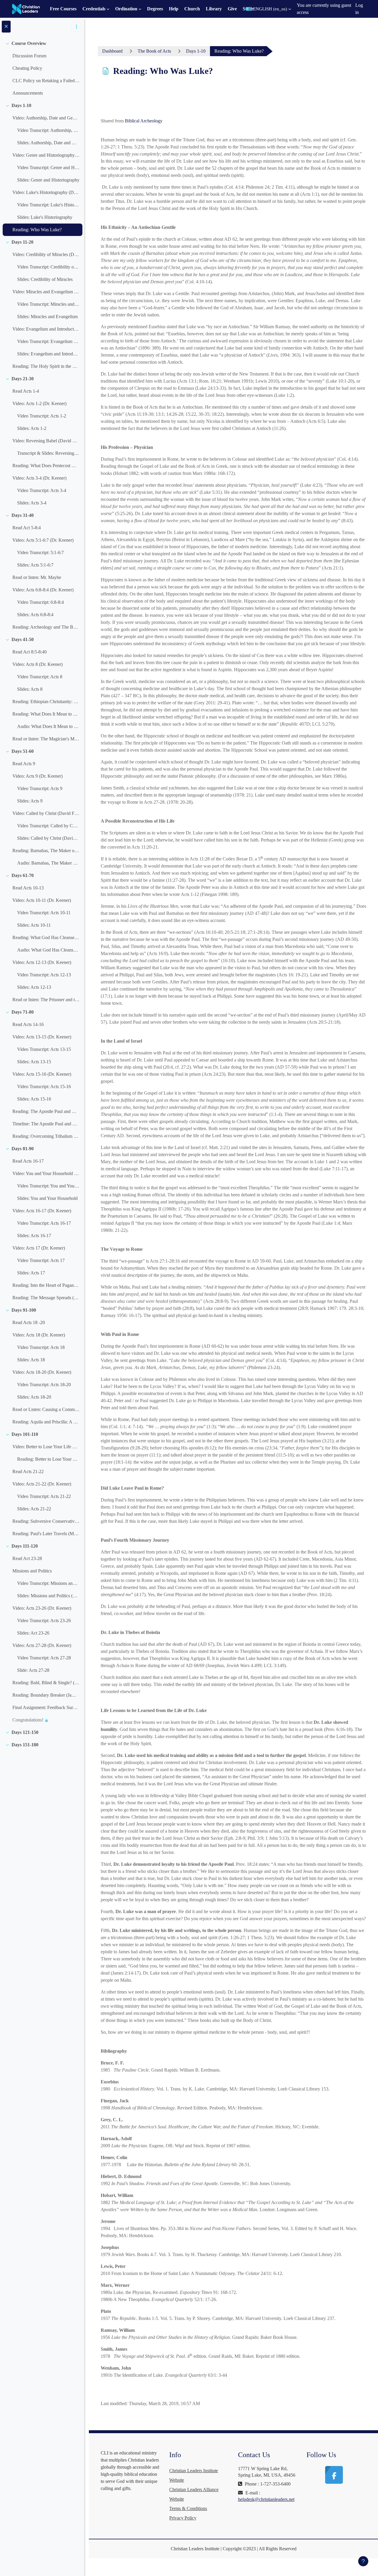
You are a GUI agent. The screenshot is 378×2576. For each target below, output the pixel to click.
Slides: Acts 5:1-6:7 (35, 565)
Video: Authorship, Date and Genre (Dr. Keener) (46, 118)
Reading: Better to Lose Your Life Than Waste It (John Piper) (48, 1459)
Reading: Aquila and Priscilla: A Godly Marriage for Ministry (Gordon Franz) (46, 1422)
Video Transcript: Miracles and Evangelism (48, 304)
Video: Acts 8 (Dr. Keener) (38, 664)
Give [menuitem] (232, 9)
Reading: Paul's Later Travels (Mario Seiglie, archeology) (46, 1534)
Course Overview (29, 43)
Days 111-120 (25, 1546)
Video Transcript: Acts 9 (40, 788)
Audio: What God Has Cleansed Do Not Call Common (48, 950)
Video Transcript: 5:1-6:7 (40, 552)
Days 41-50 (23, 639)
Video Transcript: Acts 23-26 (44, 1620)
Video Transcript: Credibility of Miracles (48, 267)
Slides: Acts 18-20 (34, 1397)
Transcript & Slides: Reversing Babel (48, 453)
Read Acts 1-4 (26, 391)
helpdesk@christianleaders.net (266, 2499)
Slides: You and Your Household (47, 1198)
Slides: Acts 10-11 (34, 925)
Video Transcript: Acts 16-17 (44, 1223)
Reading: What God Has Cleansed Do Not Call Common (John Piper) (46, 937)
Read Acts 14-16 (28, 1024)
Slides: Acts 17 (31, 1273)
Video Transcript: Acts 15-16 (44, 1086)
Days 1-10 (21, 105)
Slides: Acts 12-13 (34, 987)
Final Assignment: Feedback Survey (46, 1707)
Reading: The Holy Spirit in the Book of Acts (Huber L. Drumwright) (46, 366)
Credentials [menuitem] (94, 9)
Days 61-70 (23, 875)
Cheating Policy (27, 68)
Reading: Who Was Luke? (37, 230)
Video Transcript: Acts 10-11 (44, 913)
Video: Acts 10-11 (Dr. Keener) (42, 900)
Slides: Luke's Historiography (45, 217)
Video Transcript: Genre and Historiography (48, 168)
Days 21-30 (23, 379)
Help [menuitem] (174, 9)
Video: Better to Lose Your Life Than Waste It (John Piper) (46, 1447)
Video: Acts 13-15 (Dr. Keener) (42, 1037)
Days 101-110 (25, 1434)
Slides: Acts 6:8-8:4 (35, 615)
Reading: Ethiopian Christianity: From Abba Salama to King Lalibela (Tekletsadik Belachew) (46, 702)
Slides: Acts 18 (31, 1360)
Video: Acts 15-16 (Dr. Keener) (42, 1074)
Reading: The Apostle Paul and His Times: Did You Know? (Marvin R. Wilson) (46, 1111)
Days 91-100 (24, 1310)
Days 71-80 (23, 1012)
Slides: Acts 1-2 (32, 428)
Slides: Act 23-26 (33, 1633)
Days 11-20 (22, 242)
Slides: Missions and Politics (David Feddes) (48, 1596)
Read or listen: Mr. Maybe (37, 577)
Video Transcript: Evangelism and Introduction (48, 341)
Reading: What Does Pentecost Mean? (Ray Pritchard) (46, 466)
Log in (359, 9)
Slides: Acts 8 (30, 689)
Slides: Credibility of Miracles (45, 279)
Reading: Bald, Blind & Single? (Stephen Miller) (46, 1683)
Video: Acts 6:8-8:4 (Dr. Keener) (43, 590)
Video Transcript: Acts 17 (41, 1260)
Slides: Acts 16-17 (34, 1236)
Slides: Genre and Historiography (48, 180)
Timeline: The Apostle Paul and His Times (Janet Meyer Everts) (46, 1124)
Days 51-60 (23, 751)
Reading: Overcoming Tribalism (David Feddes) (46, 1136)
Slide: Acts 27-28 (33, 1670)
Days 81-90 (23, 1149)
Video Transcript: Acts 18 (41, 1347)
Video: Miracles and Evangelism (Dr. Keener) (46, 292)
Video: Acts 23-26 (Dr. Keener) (42, 1608)
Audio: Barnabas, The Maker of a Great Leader (48, 863)
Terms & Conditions (188, 2508)
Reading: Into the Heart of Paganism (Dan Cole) (46, 1285)
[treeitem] (42, 68)
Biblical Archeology (144, 121)
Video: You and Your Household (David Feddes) (46, 1173)
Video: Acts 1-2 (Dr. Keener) (39, 403)
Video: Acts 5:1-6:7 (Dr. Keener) (43, 540)
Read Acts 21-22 (28, 1471)
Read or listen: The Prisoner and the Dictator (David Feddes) (46, 1000)
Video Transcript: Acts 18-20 (44, 1385)
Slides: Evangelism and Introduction (48, 354)
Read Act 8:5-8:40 (30, 652)
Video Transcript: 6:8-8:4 (40, 602)
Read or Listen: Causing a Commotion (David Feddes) (46, 1409)
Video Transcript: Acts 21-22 (44, 1496)
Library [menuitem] (214, 9)
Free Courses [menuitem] (63, 9)
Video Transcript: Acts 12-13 (44, 975)
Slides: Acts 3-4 (32, 503)
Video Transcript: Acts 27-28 (44, 1658)
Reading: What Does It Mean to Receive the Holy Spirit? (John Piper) (46, 714)
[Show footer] (363, 2561)
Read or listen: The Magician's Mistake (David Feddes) (46, 739)
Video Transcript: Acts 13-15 (44, 1049)
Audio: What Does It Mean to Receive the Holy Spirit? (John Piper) (48, 726)
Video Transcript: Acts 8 (40, 677)
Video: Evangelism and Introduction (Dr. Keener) (46, 329)
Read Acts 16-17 (28, 1161)
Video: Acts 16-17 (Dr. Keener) (42, 1211)
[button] (268, 9)
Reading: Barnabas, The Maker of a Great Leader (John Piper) (46, 851)
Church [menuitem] (192, 9)
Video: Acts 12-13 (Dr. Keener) (42, 962)
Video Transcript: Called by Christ (48, 826)
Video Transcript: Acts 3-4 (42, 490)
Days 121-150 (25, 1732)
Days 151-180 (25, 1745)
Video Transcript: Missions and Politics (48, 1583)
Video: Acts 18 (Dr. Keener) (39, 1335)
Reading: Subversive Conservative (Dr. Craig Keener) (46, 1521)
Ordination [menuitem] (126, 9)
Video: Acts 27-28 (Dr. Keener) (42, 1645)
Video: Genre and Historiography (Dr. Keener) (46, 155)
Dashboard (112, 51)
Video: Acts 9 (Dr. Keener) (38, 776)
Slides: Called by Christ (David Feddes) (48, 838)
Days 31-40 (23, 515)
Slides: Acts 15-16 (34, 1099)
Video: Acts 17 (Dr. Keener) (39, 1248)
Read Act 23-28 (27, 1558)
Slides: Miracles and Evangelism (47, 317)
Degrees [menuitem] (155, 9)
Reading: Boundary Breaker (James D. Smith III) (46, 1695)
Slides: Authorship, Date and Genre (48, 143)
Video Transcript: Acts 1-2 (42, 416)
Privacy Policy (183, 2518)
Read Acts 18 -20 (29, 1322)
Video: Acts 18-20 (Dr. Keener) (42, 1372)
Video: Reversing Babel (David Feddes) (46, 441)
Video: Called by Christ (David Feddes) (46, 813)
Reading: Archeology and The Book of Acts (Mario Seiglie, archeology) (46, 627)
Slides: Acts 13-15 (34, 1062)
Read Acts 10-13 (28, 888)
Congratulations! (28, 1720)
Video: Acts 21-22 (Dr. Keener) (42, 1484)
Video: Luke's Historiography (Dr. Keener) (46, 192)
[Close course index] (6, 27)
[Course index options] (76, 27)
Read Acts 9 (24, 764)
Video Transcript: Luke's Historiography (48, 205)
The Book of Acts (154, 51)
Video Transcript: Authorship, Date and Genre (48, 130)
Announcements (28, 93)
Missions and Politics (32, 1571)
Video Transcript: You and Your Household (48, 1186)
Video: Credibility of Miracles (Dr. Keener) (46, 254)
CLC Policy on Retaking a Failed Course (46, 81)
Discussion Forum (29, 56)
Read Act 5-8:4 (27, 528)
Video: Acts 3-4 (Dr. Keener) (39, 478)
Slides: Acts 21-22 (34, 1509)
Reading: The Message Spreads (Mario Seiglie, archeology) (46, 1298)
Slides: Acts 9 (30, 801)
